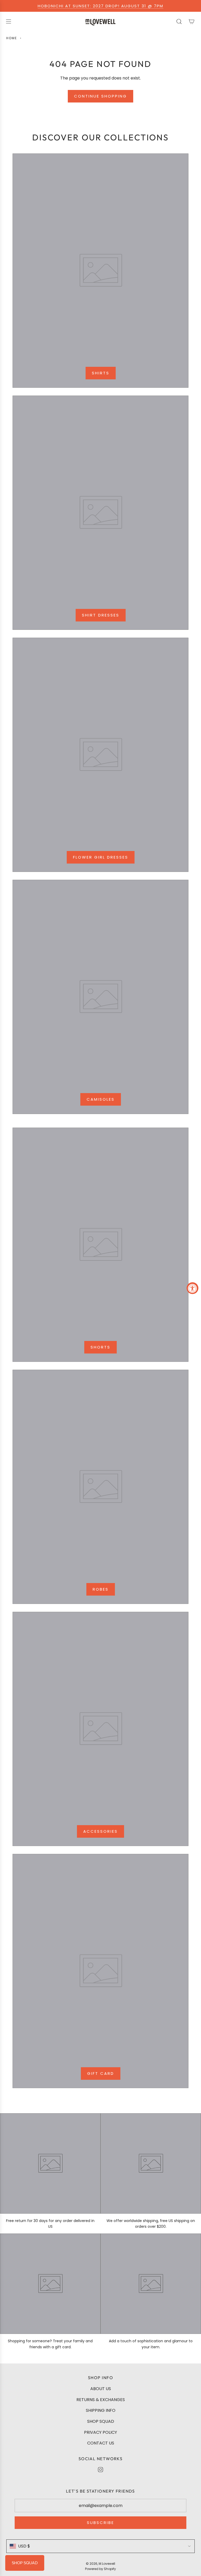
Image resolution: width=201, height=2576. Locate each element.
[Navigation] (8, 21)
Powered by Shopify (100, 2569)
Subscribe (100, 2523)
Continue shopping (100, 96)
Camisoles (101, 1099)
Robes (101, 1589)
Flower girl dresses (101, 857)
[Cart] (192, 21)
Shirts (101, 373)
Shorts (100, 1347)
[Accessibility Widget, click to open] (192, 1288)
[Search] (179, 21)
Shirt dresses (101, 615)
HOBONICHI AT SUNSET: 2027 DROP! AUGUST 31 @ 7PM (100, 6)
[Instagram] (100, 2470)
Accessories (100, 1831)
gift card (101, 2073)
